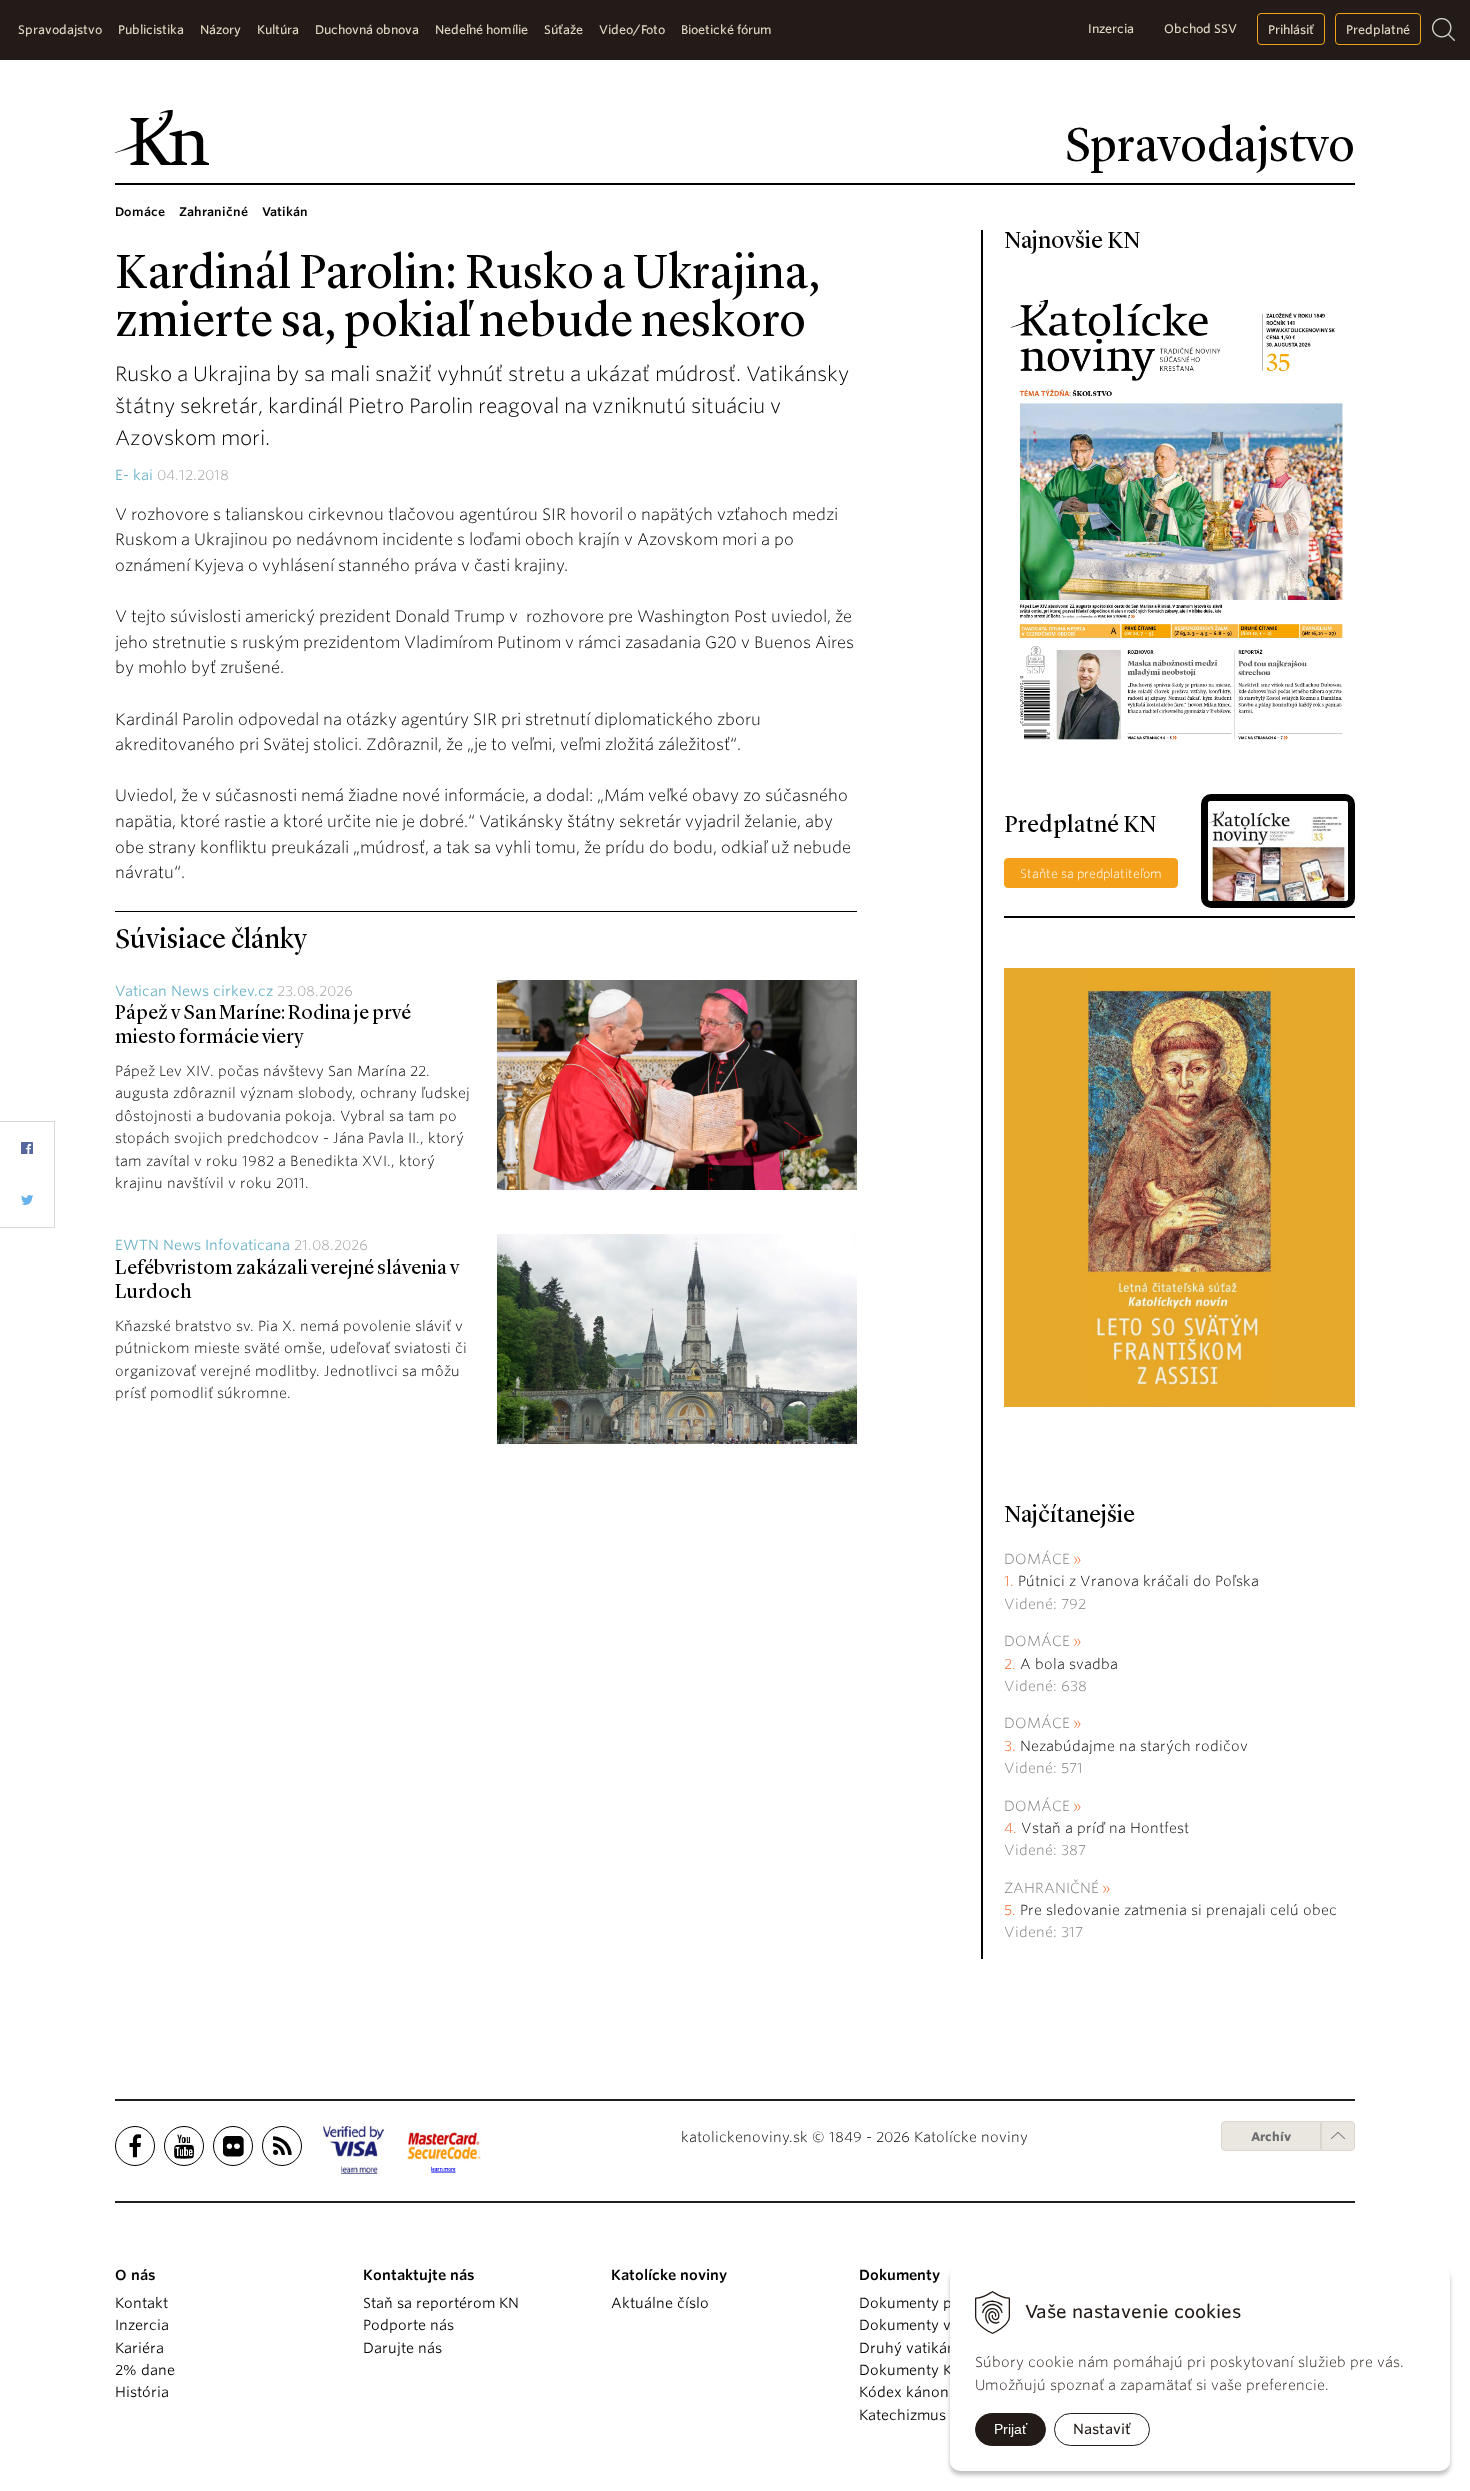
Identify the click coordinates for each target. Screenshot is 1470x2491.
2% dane (145, 2370)
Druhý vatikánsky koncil (942, 2348)
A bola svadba (1069, 1664)
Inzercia (1111, 28)
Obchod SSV (1200, 28)
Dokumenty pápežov (930, 2303)
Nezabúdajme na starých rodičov (1134, 1746)
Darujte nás (402, 2348)
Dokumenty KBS (913, 2370)
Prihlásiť (1291, 29)
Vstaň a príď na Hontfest (1105, 1828)
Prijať (1010, 2429)
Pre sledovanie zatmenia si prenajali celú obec (1180, 1910)
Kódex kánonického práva (948, 2392)
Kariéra (139, 2348)
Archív (1271, 2136)
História (142, 2392)
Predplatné (1378, 29)
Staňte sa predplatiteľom (1091, 873)
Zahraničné (1051, 1888)
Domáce (1037, 1559)
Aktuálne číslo (660, 2303)
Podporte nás (408, 2325)
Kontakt (141, 2303)
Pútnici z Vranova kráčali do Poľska (1138, 1581)
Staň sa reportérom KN (441, 2303)
